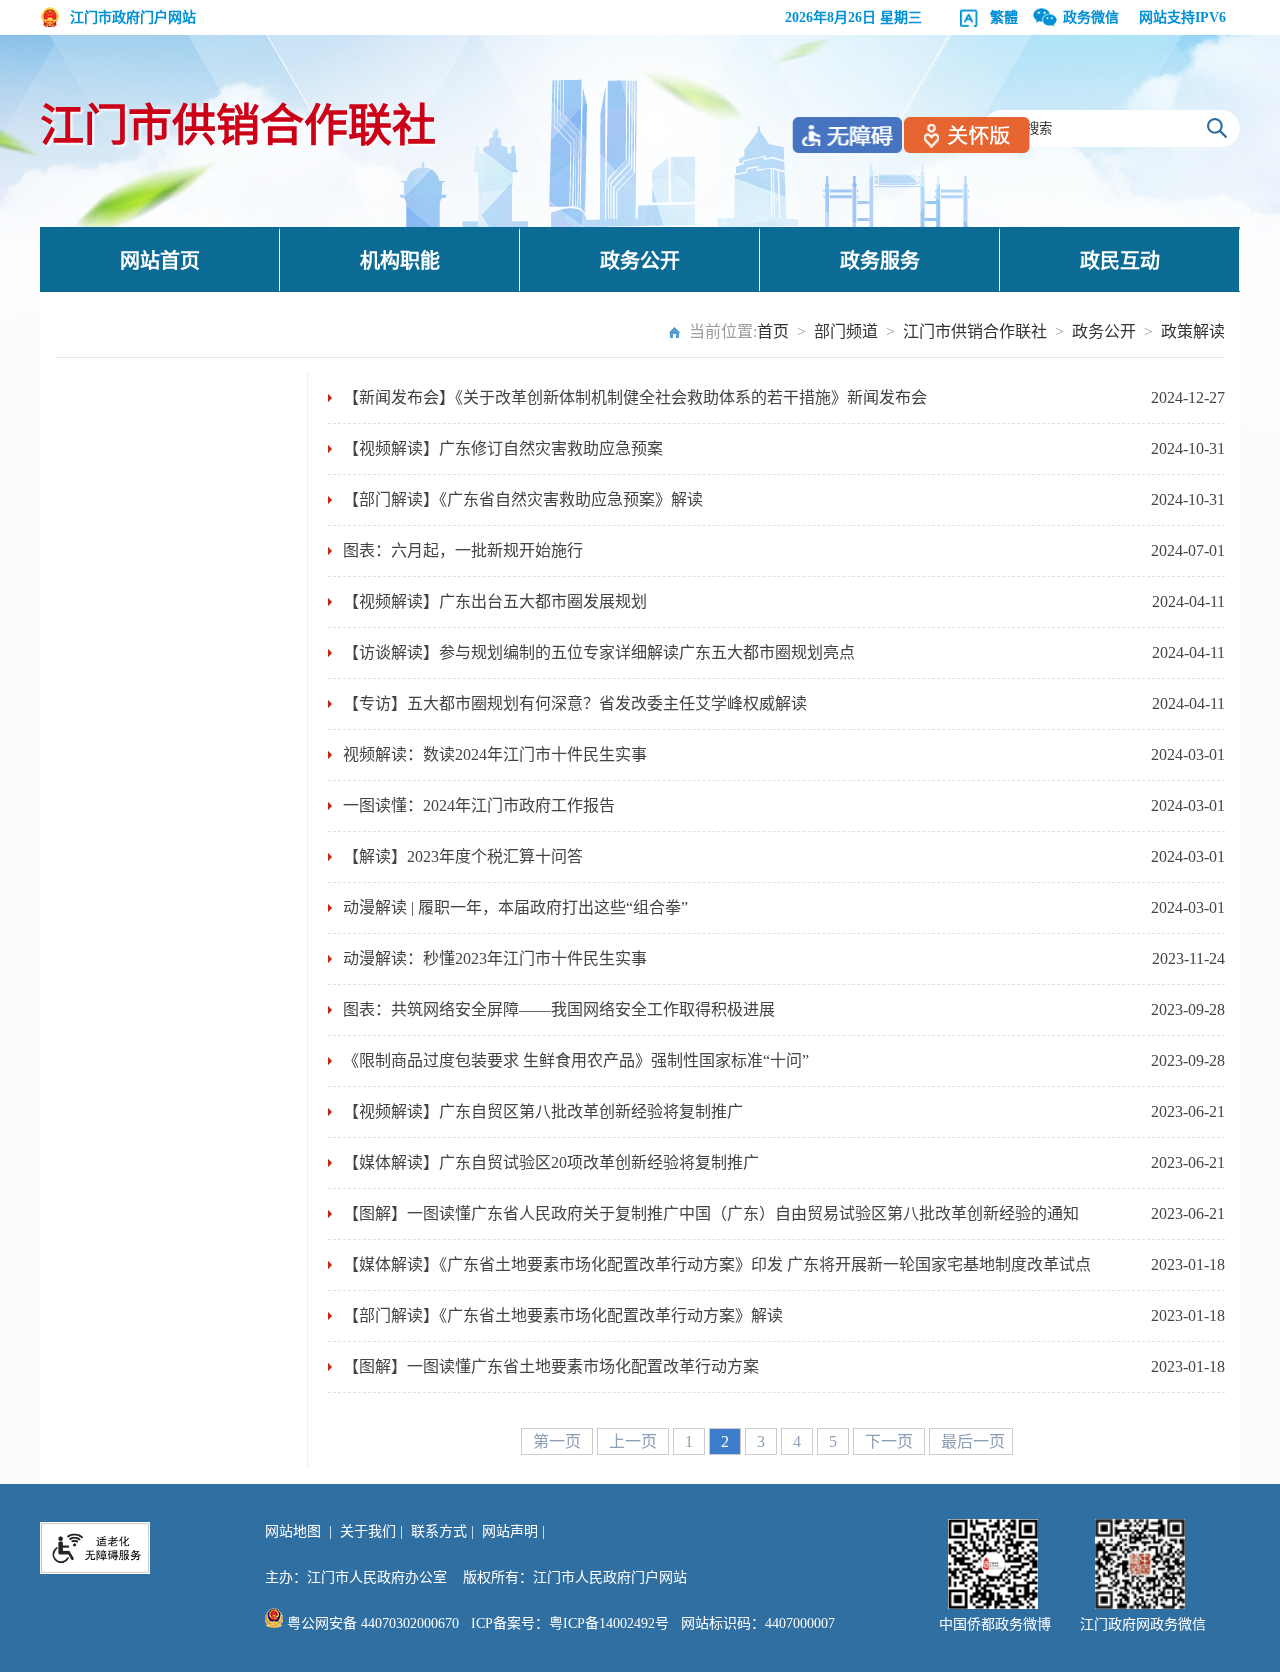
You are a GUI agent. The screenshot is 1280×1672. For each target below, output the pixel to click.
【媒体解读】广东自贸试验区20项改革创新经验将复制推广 (551, 1162)
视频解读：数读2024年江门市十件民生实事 (495, 754)
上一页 (635, 1441)
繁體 (1004, 17)
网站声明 (510, 1531)
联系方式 (439, 1531)
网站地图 (293, 1531)
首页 (773, 331)
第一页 (559, 1441)
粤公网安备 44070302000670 (371, 1623)
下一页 (891, 1441)
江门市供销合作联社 (238, 126)
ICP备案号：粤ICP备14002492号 (570, 1623)
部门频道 (846, 331)
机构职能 (400, 261)
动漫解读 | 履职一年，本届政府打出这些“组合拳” (515, 907)
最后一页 (973, 1441)
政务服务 (880, 261)
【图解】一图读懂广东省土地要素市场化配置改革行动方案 (551, 1366)
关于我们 (368, 1531)
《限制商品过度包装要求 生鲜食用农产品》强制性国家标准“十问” (576, 1060)
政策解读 (1193, 331)
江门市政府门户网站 (133, 17)
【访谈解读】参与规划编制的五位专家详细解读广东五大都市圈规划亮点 (599, 652)
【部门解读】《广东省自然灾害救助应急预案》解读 (523, 499)
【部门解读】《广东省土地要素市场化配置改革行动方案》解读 (563, 1315)
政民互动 (1120, 261)
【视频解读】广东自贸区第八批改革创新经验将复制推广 (543, 1111)
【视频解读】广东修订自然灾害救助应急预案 (503, 448)
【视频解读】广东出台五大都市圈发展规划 (495, 601)
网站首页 (160, 261)
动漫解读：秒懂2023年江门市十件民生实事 (495, 958)
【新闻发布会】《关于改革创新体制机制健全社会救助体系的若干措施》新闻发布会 (635, 397)
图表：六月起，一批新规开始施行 (463, 550)
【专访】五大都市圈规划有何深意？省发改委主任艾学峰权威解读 (575, 703)
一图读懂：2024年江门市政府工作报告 (479, 805)
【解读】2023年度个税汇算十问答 (463, 856)
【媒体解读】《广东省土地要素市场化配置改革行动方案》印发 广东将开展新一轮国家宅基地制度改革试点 (717, 1264)
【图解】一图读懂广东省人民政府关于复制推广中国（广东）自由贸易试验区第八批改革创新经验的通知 (711, 1213)
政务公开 (640, 261)
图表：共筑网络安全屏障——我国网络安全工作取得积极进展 (559, 1009)
